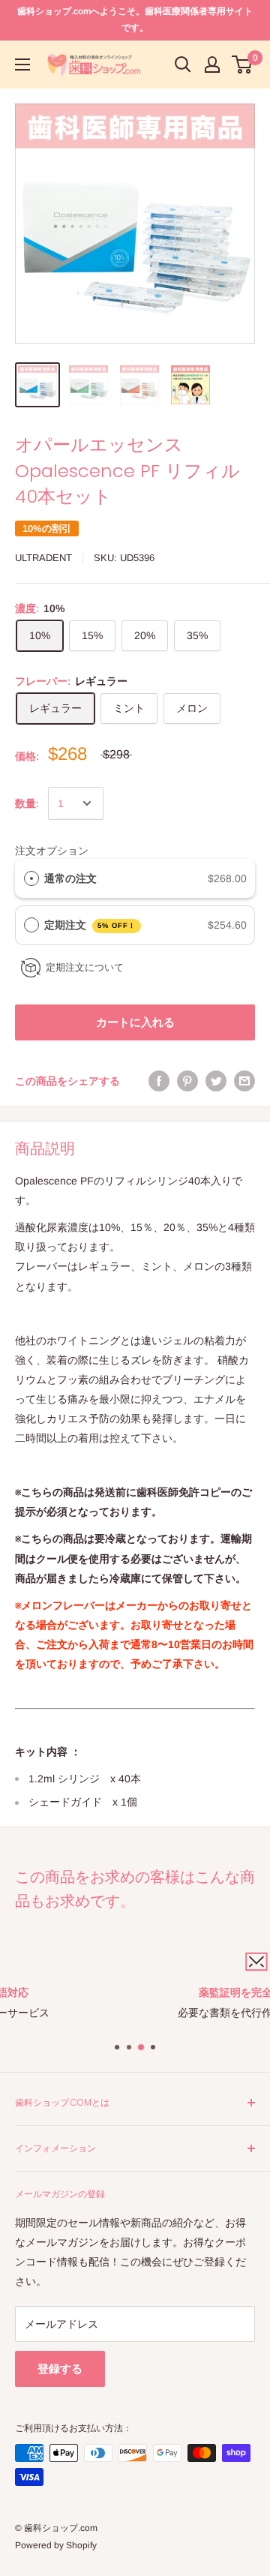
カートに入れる (135, 1022)
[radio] (31, 878)
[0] (243, 65)
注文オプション (52, 851)
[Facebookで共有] (159, 1081)
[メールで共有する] (244, 1081)
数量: (27, 803)
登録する (60, 2369)
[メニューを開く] (22, 65)
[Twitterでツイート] (216, 1081)
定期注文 (90, 925)
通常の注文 (70, 878)
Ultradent (43, 558)
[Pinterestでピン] (187, 1081)
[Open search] (183, 65)
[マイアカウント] (212, 65)
